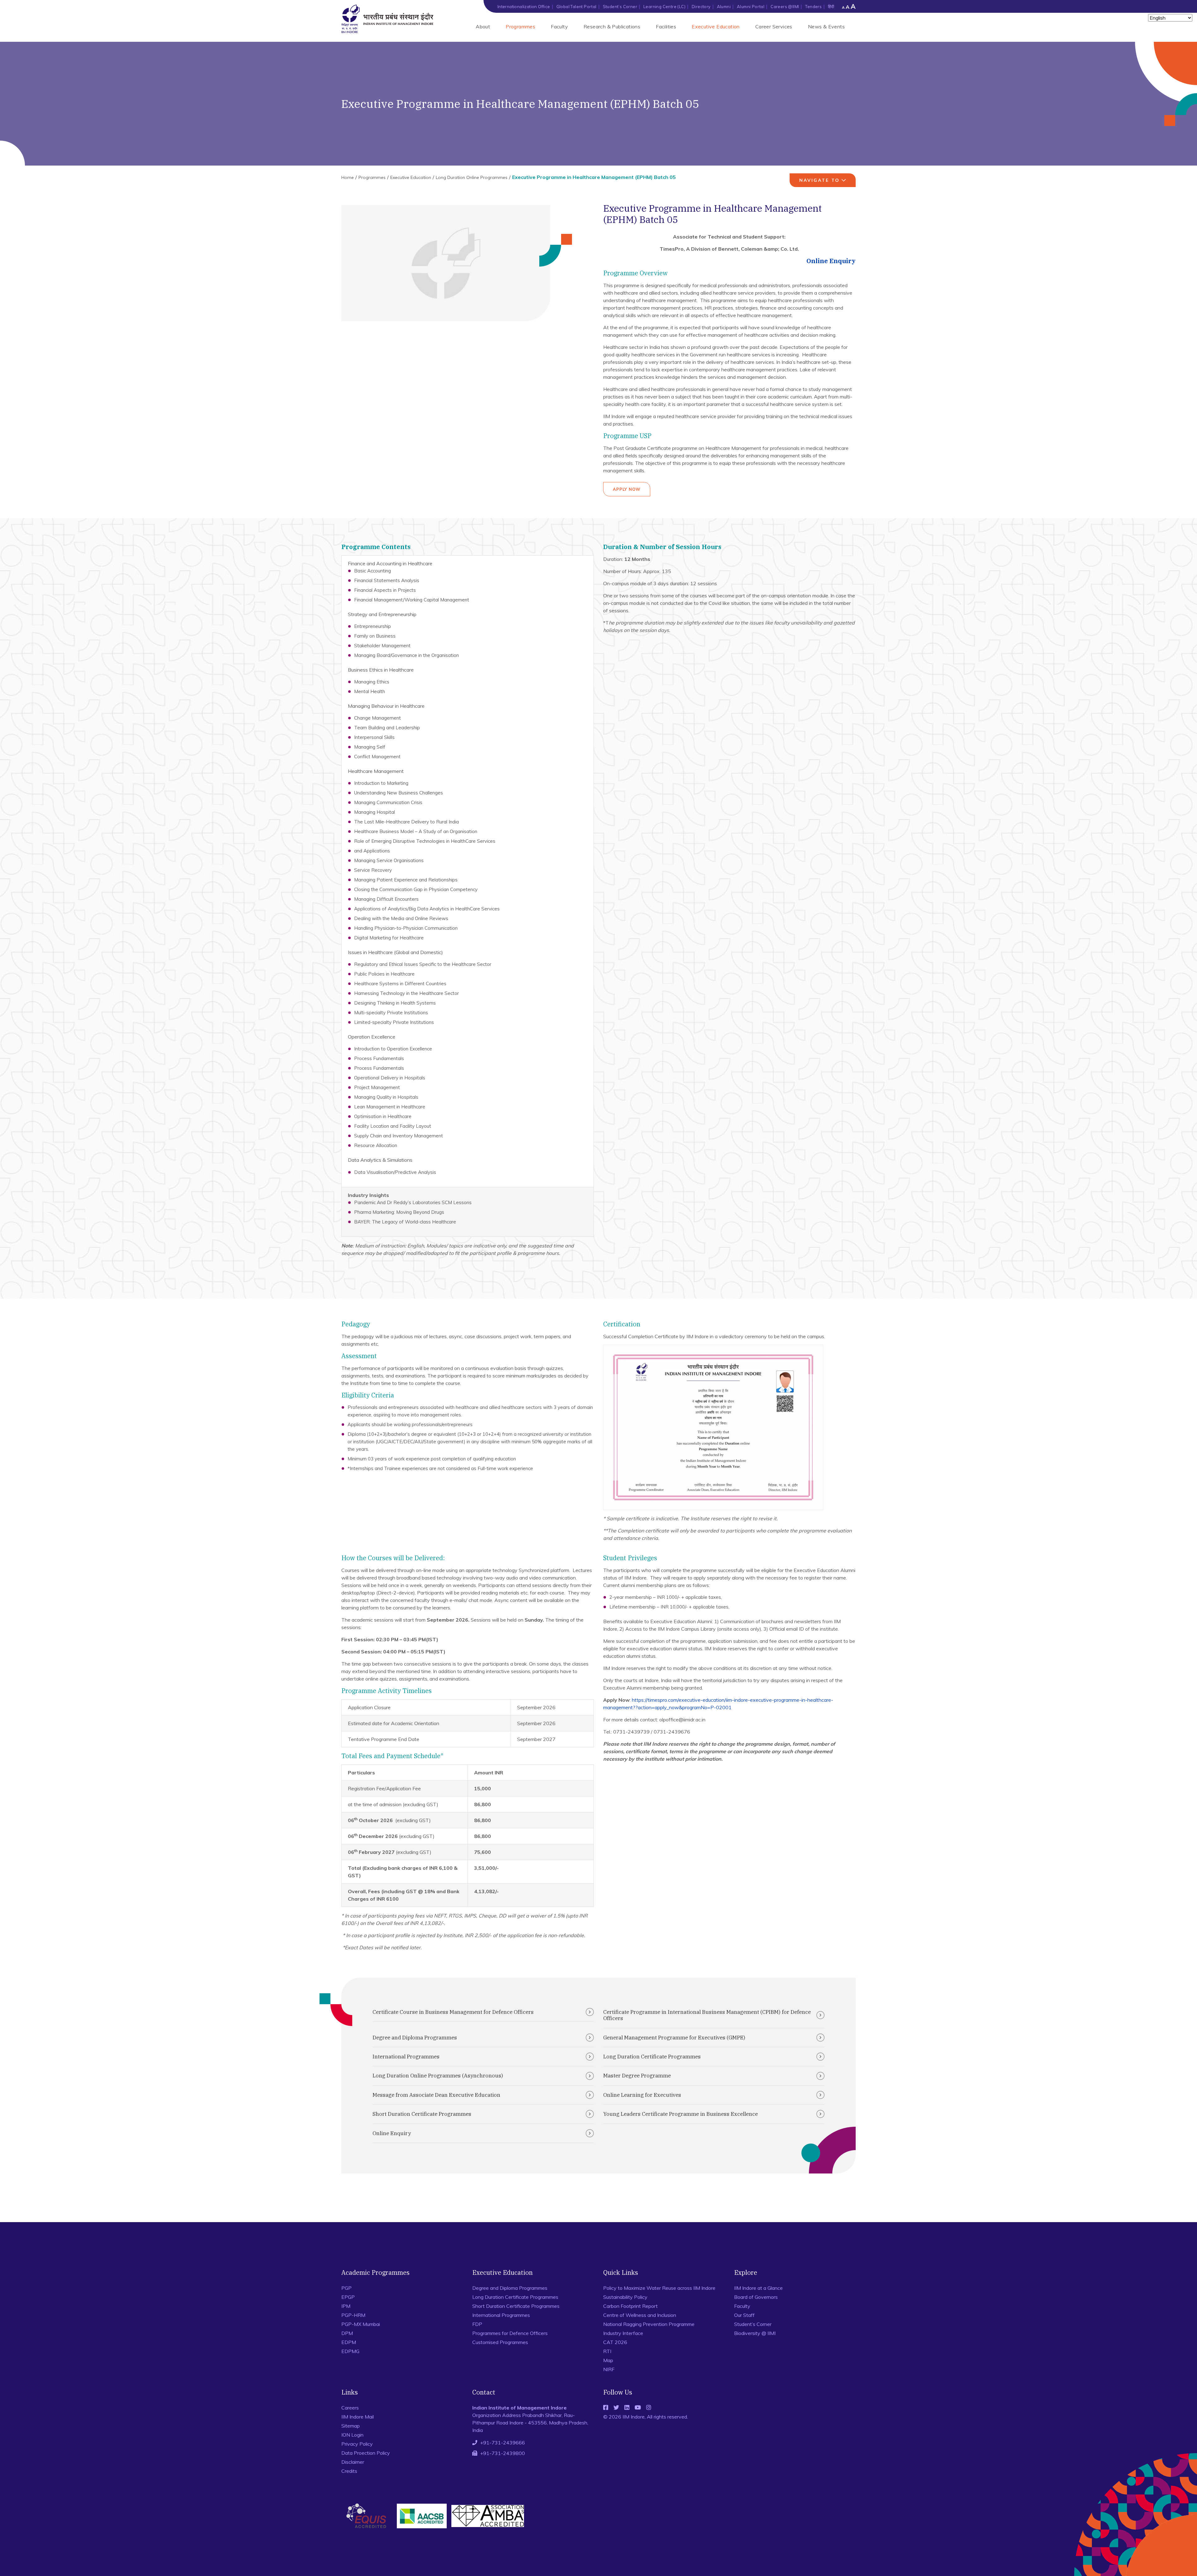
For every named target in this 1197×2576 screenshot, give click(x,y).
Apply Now (627, 489)
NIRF (609, 2369)
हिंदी (831, 7)
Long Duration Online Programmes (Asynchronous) (438, 2076)
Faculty (559, 27)
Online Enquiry (831, 261)
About (483, 27)
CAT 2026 (615, 2342)
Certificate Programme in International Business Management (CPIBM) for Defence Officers (707, 2015)
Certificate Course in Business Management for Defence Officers (453, 2012)
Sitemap (351, 2426)
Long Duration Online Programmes (472, 177)
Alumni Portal (751, 7)
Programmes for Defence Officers (510, 2333)
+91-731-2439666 (502, 2443)
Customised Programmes (500, 2342)
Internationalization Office (524, 7)
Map (608, 2360)
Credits (349, 2471)
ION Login (352, 2435)
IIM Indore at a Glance (758, 2288)
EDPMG (350, 2351)
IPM (346, 2306)
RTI (607, 2351)
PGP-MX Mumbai (361, 2324)
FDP (477, 2324)
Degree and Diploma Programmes (415, 2038)
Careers (350, 2408)
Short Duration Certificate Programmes (422, 2114)
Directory (701, 7)
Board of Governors (756, 2297)
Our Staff (744, 2315)
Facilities (666, 27)
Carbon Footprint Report (630, 2306)
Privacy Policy (357, 2444)
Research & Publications (612, 27)
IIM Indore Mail (358, 2417)
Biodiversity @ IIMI (755, 2333)
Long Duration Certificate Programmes (652, 2057)
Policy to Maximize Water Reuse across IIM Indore (659, 2288)
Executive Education (716, 27)
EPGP (348, 2297)
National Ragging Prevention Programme (649, 2324)
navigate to (820, 180)
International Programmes (406, 2057)
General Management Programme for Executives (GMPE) (674, 2038)
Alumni (724, 7)
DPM (347, 2333)
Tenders (813, 7)
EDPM (349, 2342)
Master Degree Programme (637, 2076)
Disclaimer (353, 2462)
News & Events (826, 27)
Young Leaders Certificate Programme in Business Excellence (680, 2114)
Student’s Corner (620, 7)
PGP (346, 2288)
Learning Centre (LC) (664, 7)
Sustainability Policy (625, 2297)
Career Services (774, 27)
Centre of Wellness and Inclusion (640, 2315)
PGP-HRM (353, 2315)
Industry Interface (623, 2333)
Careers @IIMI (785, 7)
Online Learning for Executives (642, 2095)
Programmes (520, 27)
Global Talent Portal (577, 7)
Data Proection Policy (366, 2453)
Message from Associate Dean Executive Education (436, 2095)
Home (348, 177)
